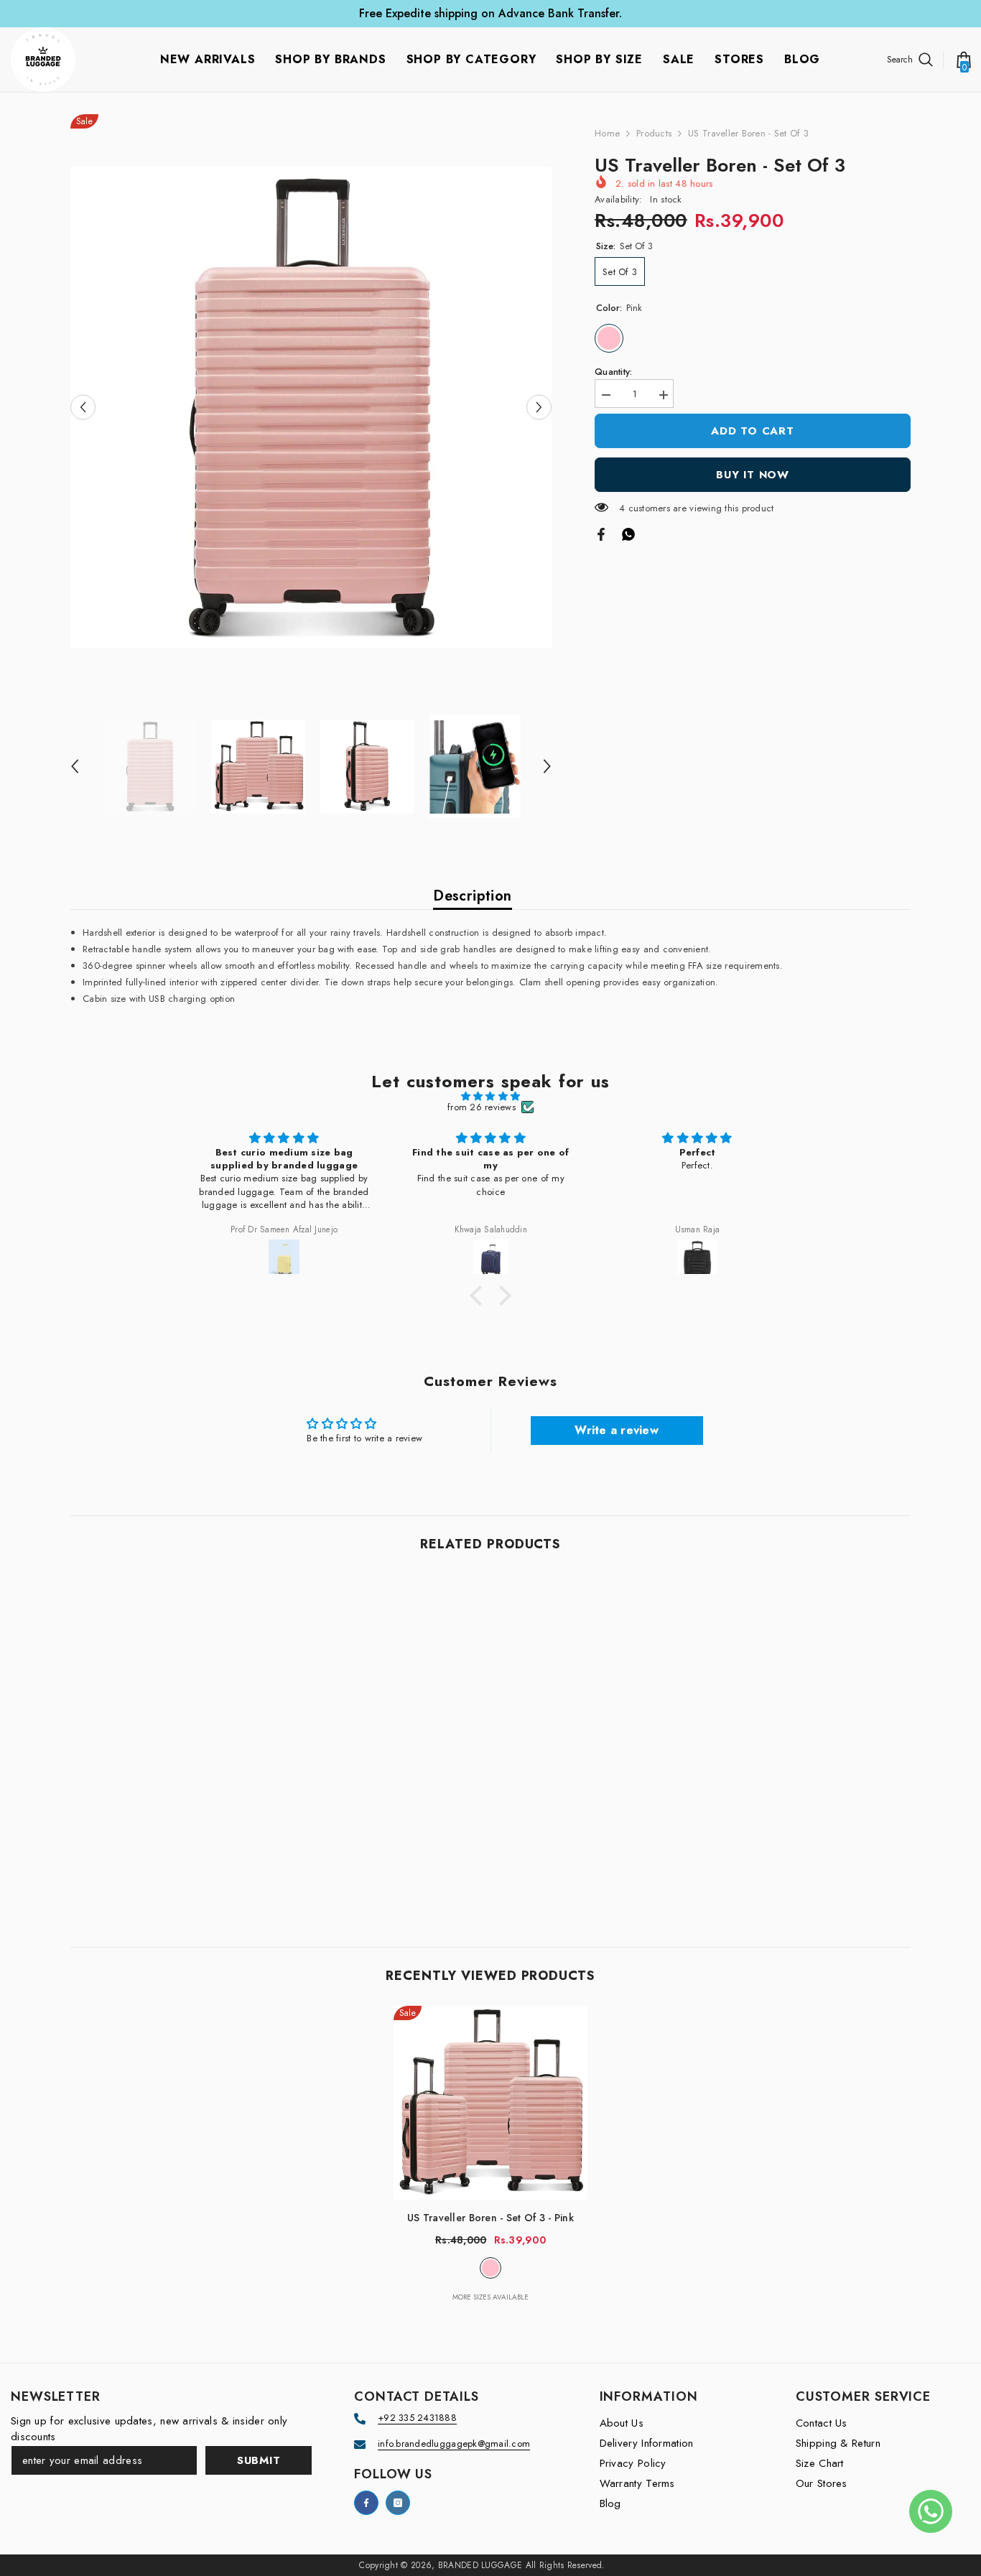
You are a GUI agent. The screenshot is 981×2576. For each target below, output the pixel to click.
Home (607, 133)
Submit (259, 2460)
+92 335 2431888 (417, 2418)
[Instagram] (398, 2503)
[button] (83, 408)
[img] (490, 1096)
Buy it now (753, 475)
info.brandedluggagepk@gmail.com (454, 2444)
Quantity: (613, 372)
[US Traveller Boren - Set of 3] (490, 2103)
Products (654, 133)
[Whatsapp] (628, 533)
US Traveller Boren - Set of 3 (490, 2218)
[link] (167, 1850)
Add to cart (752, 431)
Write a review (617, 1430)
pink (490, 2268)
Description (472, 896)
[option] (311, 408)
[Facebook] (601, 533)
